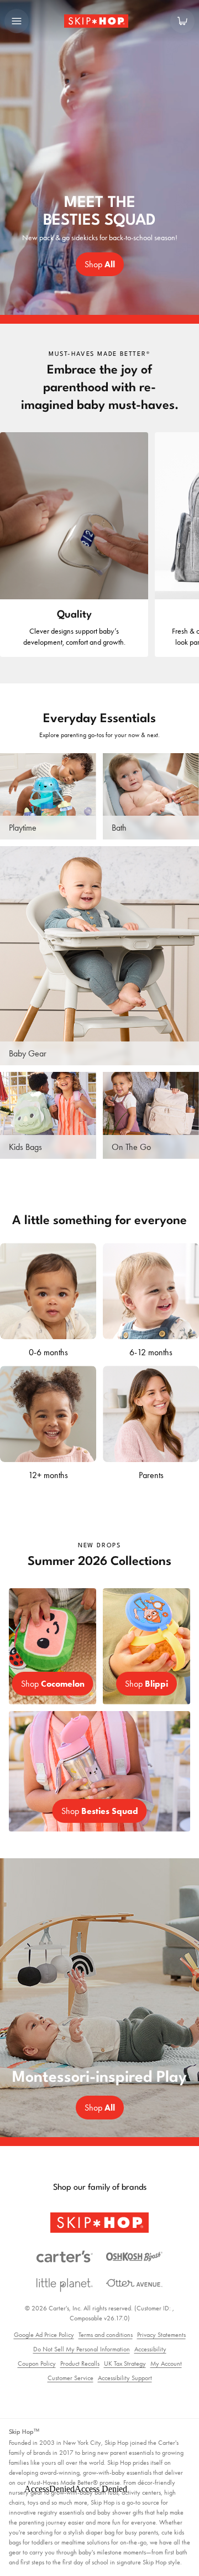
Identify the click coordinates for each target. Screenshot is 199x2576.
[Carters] (65, 2257)
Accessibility (150, 2349)
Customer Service (70, 2378)
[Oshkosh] (134, 2257)
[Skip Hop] (99, 2223)
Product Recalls (80, 2364)
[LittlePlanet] (65, 2285)
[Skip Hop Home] (99, 21)
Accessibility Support (125, 2378)
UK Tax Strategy (125, 2364)
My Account (166, 2364)
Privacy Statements (161, 2335)
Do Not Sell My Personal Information (82, 2349)
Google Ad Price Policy (44, 2335)
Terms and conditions (106, 2335)
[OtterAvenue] (134, 2283)
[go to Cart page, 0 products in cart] (182, 21)
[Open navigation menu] (17, 21)
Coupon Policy (37, 2364)
